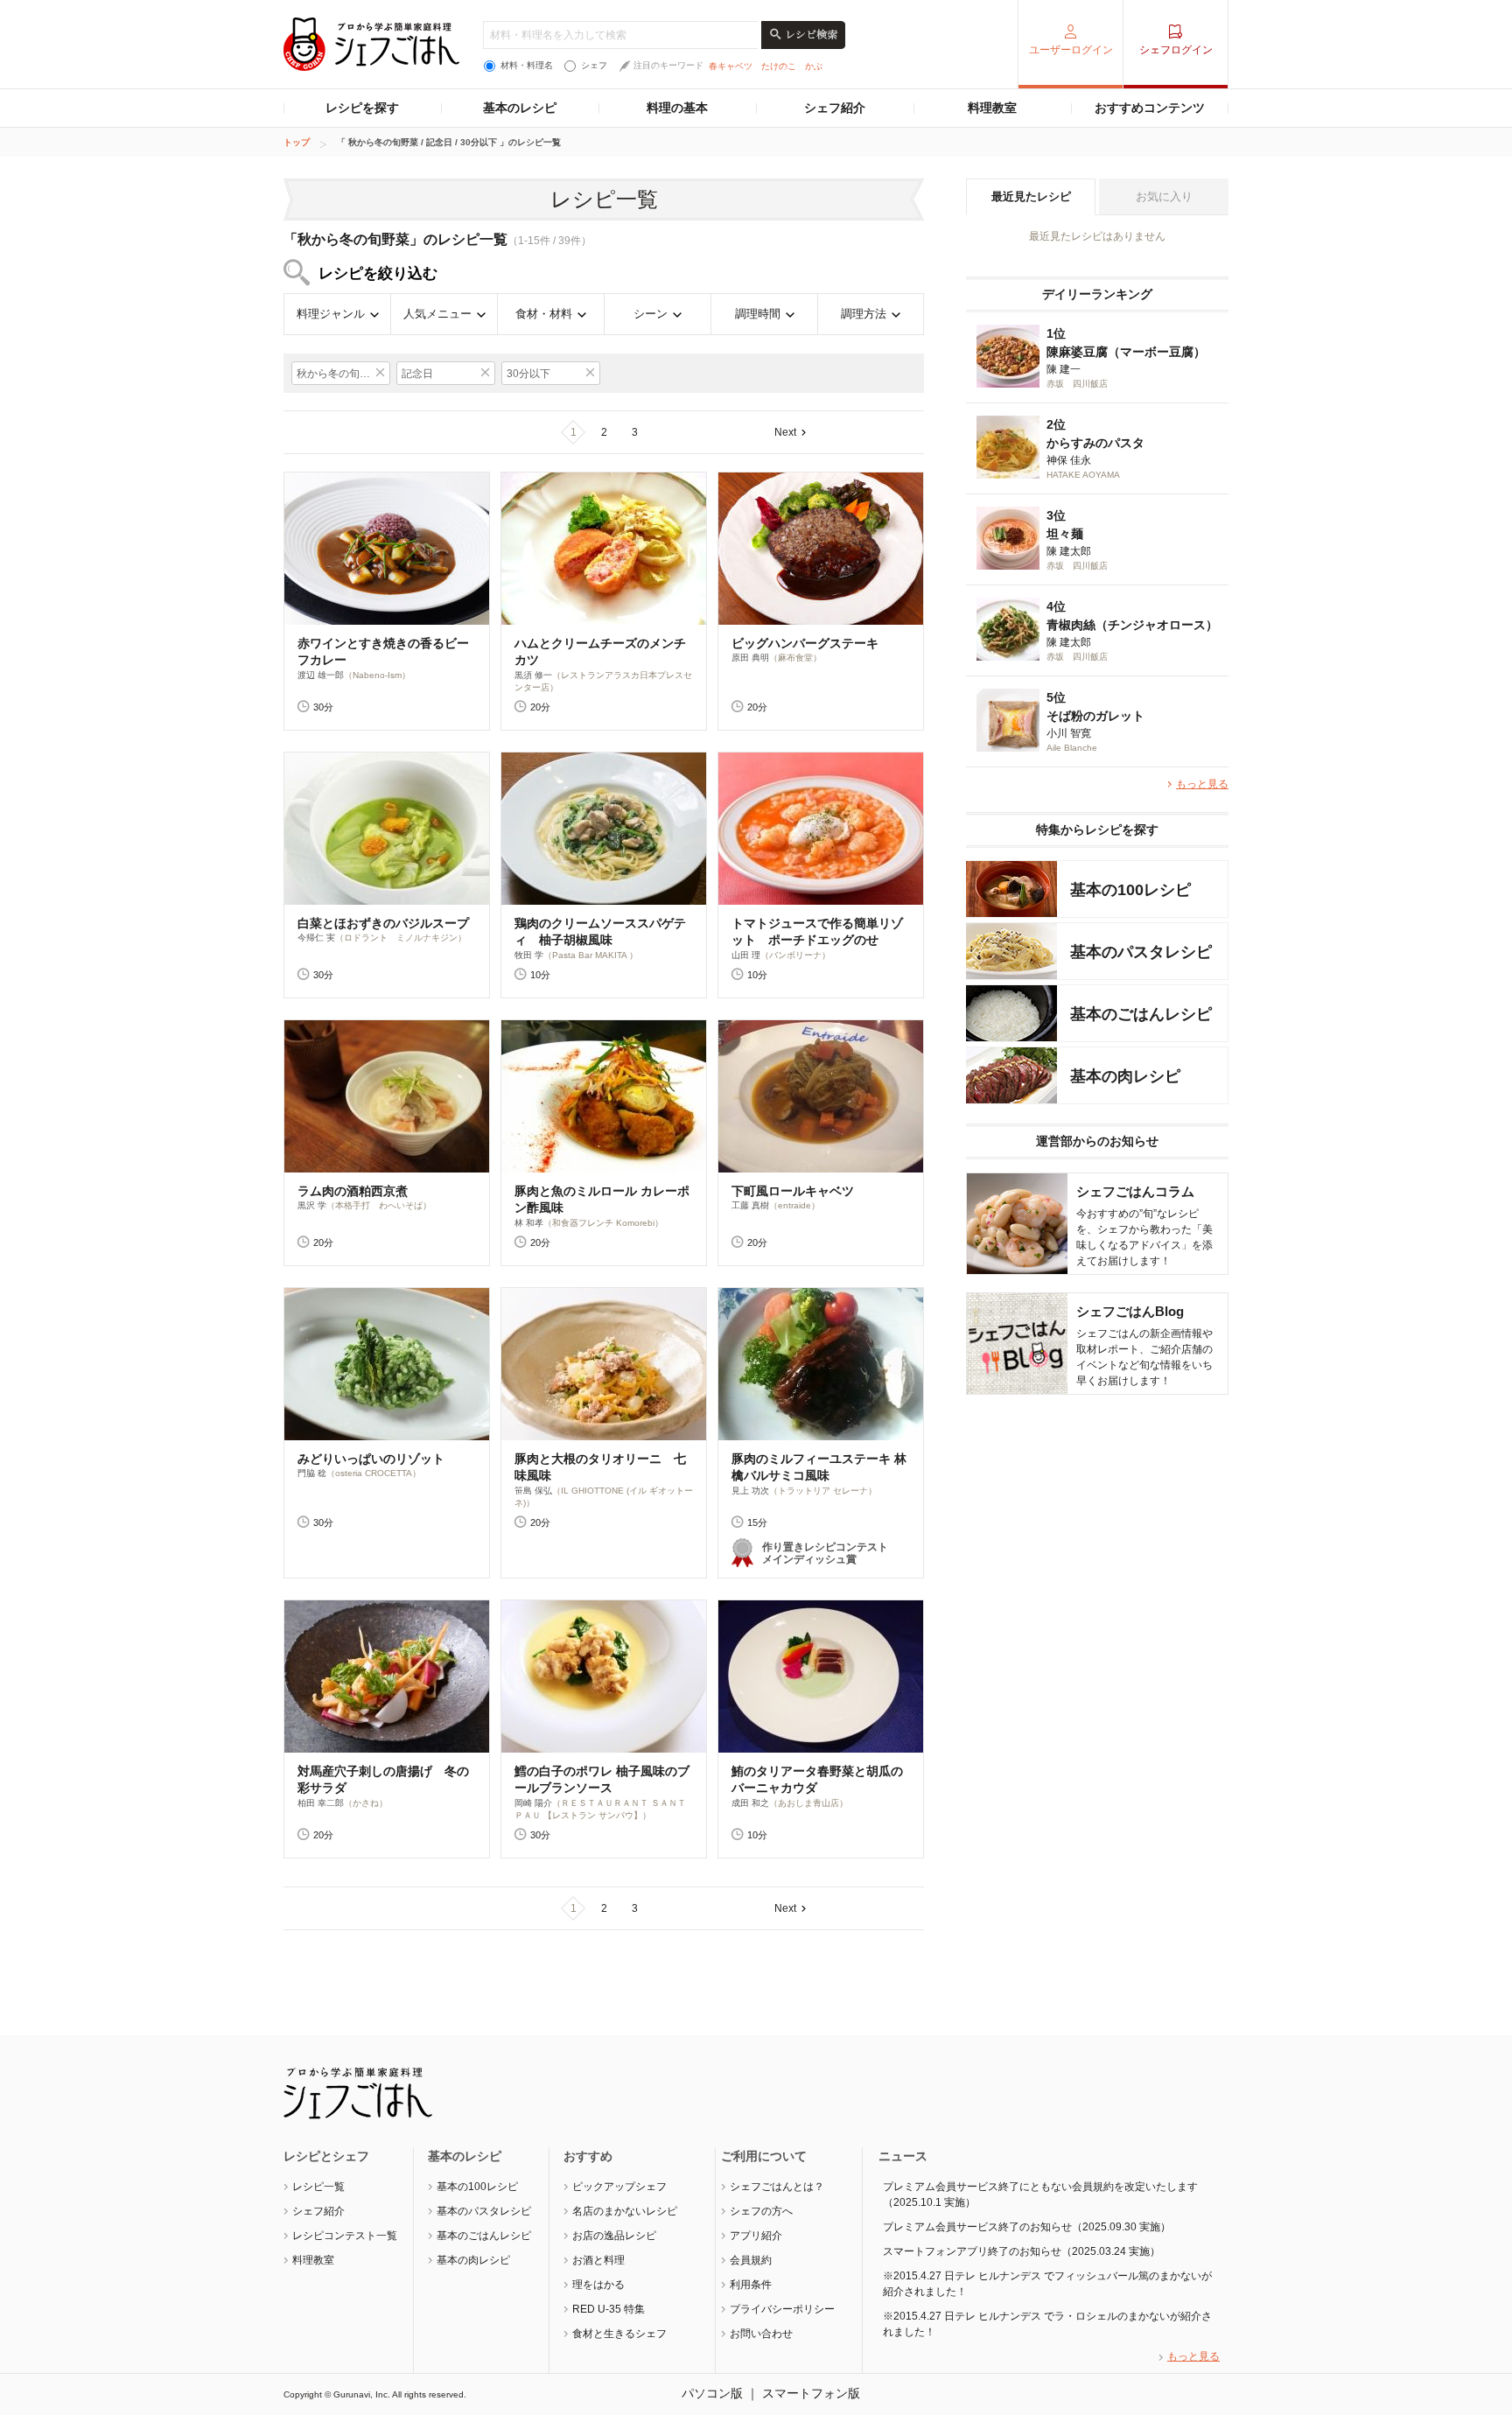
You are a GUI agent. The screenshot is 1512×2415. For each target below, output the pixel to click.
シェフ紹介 (835, 108)
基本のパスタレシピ (484, 2211)
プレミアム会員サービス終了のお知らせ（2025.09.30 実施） (1027, 2227)
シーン (651, 314)
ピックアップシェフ (619, 2187)
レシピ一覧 (318, 2187)
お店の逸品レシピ (614, 2236)
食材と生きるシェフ (619, 2334)
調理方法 (864, 314)
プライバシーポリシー (782, 2309)
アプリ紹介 (756, 2236)
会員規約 (751, 2260)
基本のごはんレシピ (484, 2236)
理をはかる (598, 2285)
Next (785, 432)
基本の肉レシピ (473, 2260)
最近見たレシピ (1031, 196)
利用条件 (751, 2285)
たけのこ (779, 66)
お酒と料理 (598, 2260)
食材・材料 (544, 314)
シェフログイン (1176, 50)
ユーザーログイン (1071, 50)
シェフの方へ (761, 2211)
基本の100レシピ (477, 2187)
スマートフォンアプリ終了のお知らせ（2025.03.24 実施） (1022, 2251)
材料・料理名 (527, 65)
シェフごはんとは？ (777, 2187)
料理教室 (992, 108)
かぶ (814, 66)
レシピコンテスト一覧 (345, 2236)
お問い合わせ (761, 2334)
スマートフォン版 (811, 2393)
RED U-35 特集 (609, 2309)
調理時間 (758, 314)
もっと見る (1202, 784)
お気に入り (1164, 196)
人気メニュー (437, 314)
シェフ (594, 65)
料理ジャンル (331, 314)
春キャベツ (731, 66)
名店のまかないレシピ (625, 2211)
